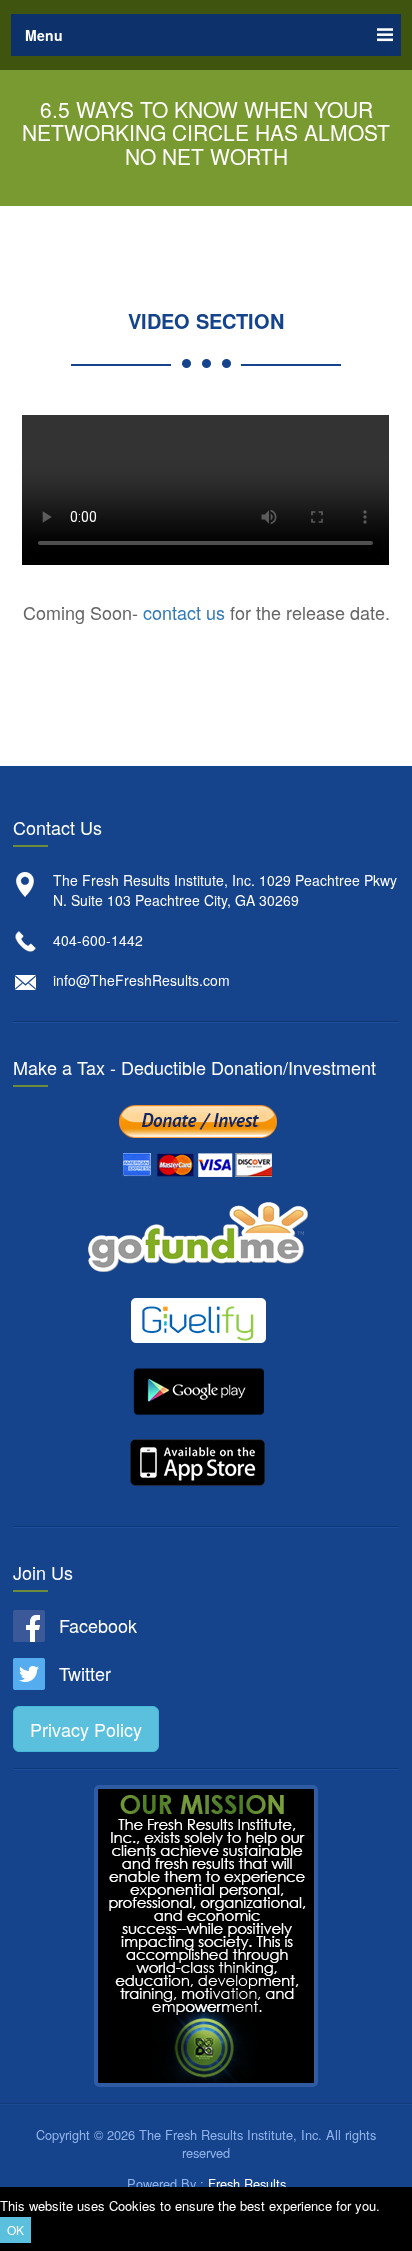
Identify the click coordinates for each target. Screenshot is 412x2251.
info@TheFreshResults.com (141, 980)
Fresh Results (247, 2183)
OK (15, 2229)
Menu (44, 35)
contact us (184, 612)
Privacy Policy (86, 1729)
